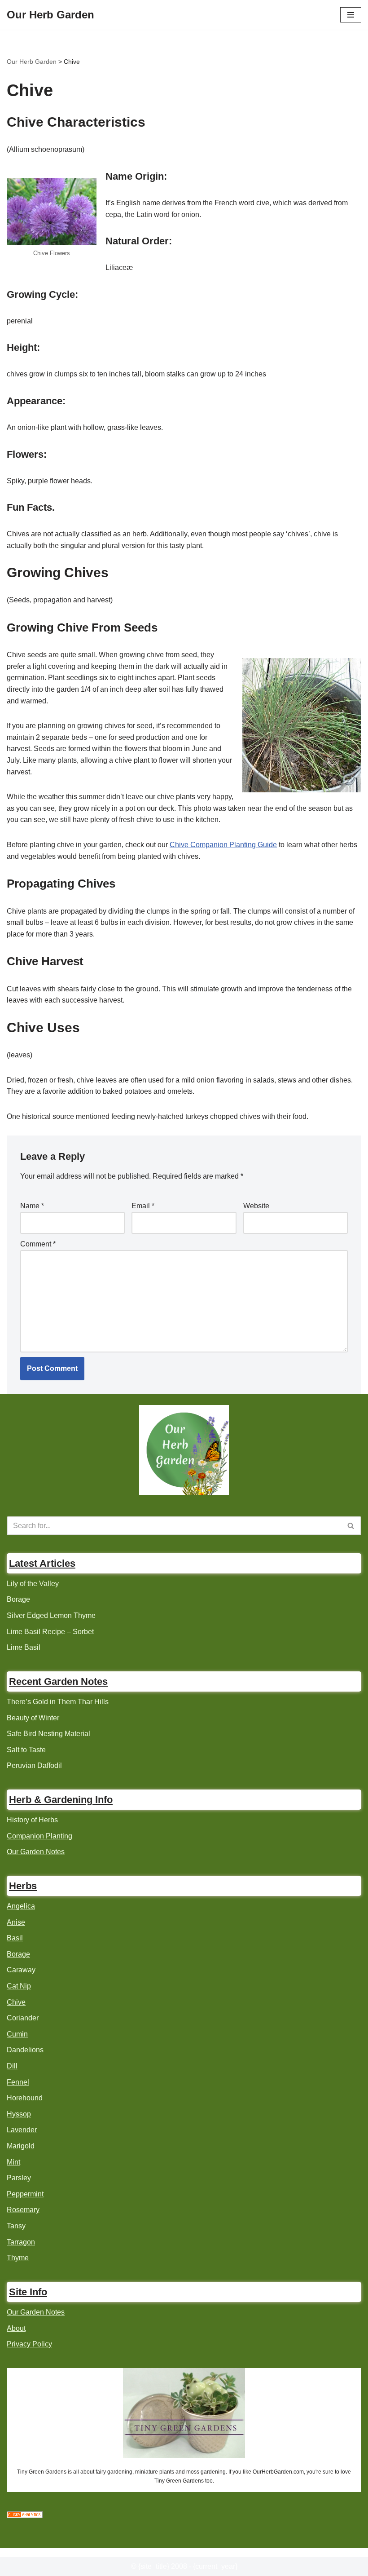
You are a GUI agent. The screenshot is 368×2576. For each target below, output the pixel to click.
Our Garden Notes (36, 1852)
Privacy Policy (29, 2344)
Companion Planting (39, 1836)
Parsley (19, 2178)
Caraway (21, 1970)
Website (256, 1206)
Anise (16, 1922)
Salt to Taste (26, 1750)
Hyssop (19, 2114)
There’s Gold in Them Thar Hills (58, 1702)
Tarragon (21, 2242)
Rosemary (23, 2210)
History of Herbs (32, 1820)
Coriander (23, 2018)
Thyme (18, 2258)
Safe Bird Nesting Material (48, 1734)
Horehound (25, 2098)
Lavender (22, 2130)
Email (143, 1206)
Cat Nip (19, 1986)
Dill (12, 2066)
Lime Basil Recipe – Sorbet (50, 1632)
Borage (18, 1599)
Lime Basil (24, 1647)
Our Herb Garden (32, 62)
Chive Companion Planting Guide (223, 845)
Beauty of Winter (33, 1718)
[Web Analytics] (25, 2516)
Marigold (21, 2146)
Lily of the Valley (33, 1584)
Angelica (21, 1906)
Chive (16, 2002)
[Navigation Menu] (351, 15)
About (16, 2328)
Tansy (16, 2226)
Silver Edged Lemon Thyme (51, 1615)
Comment (38, 1244)
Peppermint (25, 2194)
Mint (13, 2162)
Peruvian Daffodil (34, 1765)
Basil (15, 1938)
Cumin (17, 2034)
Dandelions (25, 2050)
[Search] (351, 1526)
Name (32, 1206)
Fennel (18, 2082)
